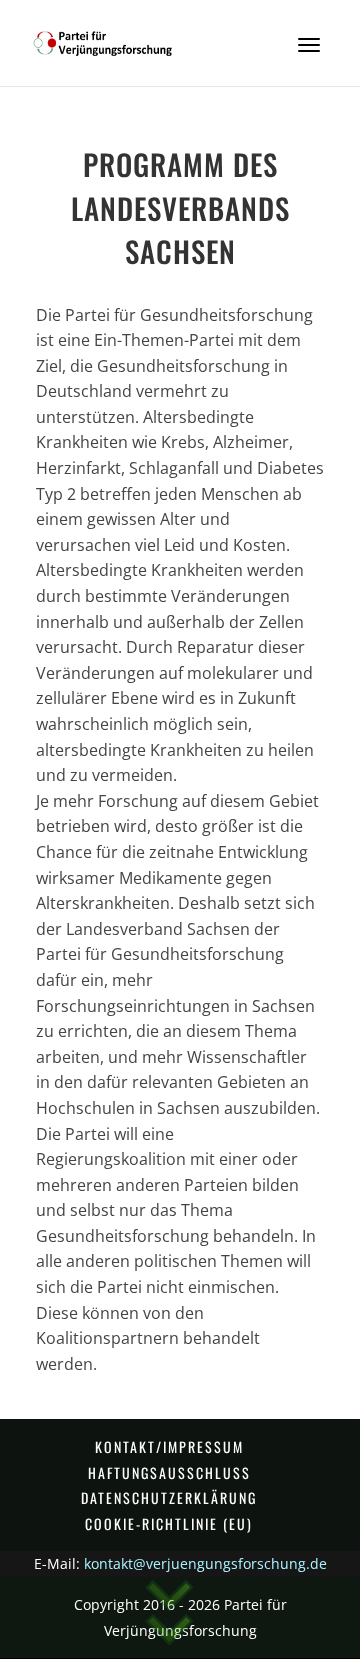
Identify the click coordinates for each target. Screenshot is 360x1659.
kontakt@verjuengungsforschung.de (205, 1563)
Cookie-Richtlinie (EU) (169, 1523)
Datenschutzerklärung (169, 1497)
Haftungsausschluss (169, 1472)
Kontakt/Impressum (169, 1446)
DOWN (169, 1615)
